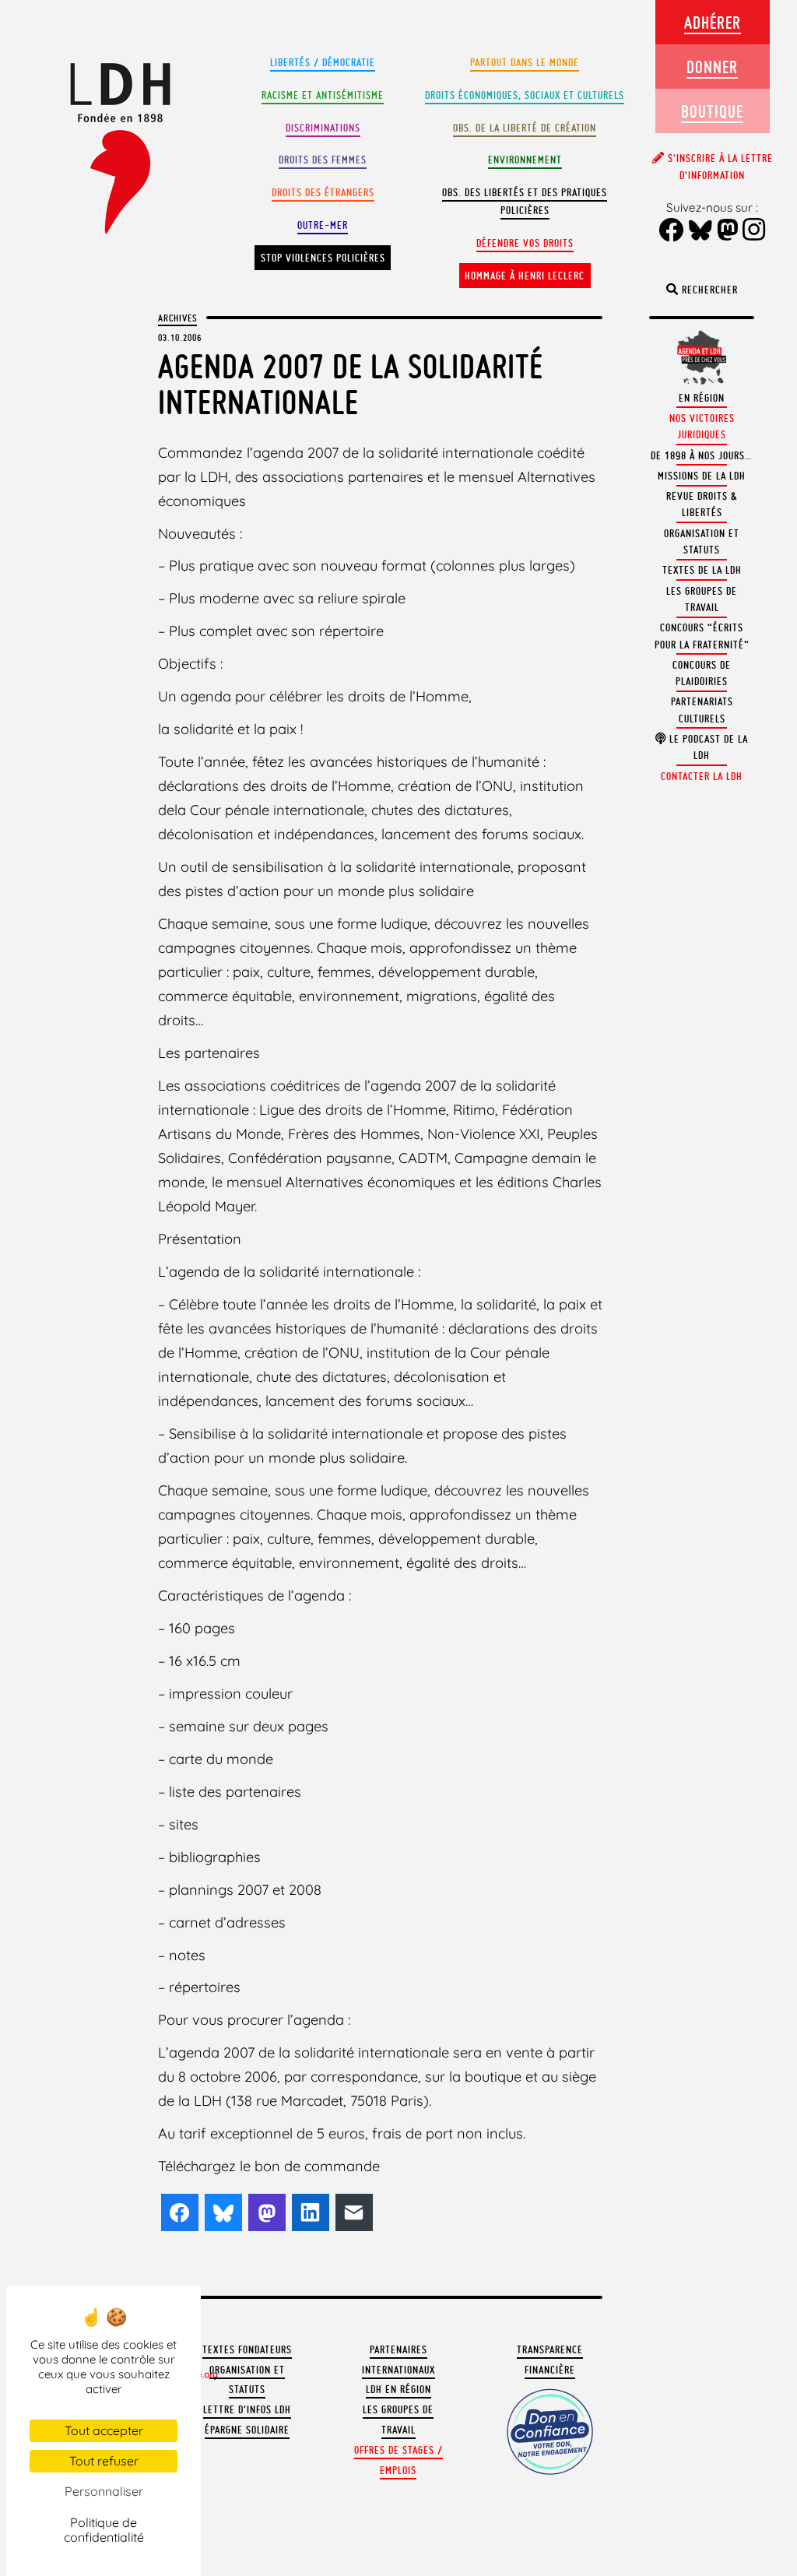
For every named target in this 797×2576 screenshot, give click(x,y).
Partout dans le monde (525, 63)
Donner (712, 67)
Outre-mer (323, 225)
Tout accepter (104, 2430)
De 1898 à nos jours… (702, 456)
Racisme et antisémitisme (323, 95)
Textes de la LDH (702, 570)
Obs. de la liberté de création (525, 128)
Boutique (712, 111)
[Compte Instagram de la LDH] (754, 231)
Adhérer (713, 22)
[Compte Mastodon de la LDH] (728, 232)
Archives (177, 318)
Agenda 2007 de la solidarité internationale (351, 384)
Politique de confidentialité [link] (104, 2530)
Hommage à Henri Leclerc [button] (525, 276)
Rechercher (708, 290)
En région (702, 398)
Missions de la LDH (702, 476)
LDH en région (398, 2390)
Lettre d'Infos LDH (247, 2410)
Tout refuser (104, 2461)
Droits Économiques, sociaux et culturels (525, 95)
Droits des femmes (323, 160)
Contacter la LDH (702, 777)
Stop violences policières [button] (323, 258)
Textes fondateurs (247, 2350)
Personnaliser (104, 2491)
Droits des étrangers (323, 193)
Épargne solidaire (247, 2430)
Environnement (525, 160)
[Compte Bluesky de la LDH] (700, 232)
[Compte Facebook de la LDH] (671, 232)
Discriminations (323, 128)
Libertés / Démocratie (323, 63)
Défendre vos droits (525, 243)
